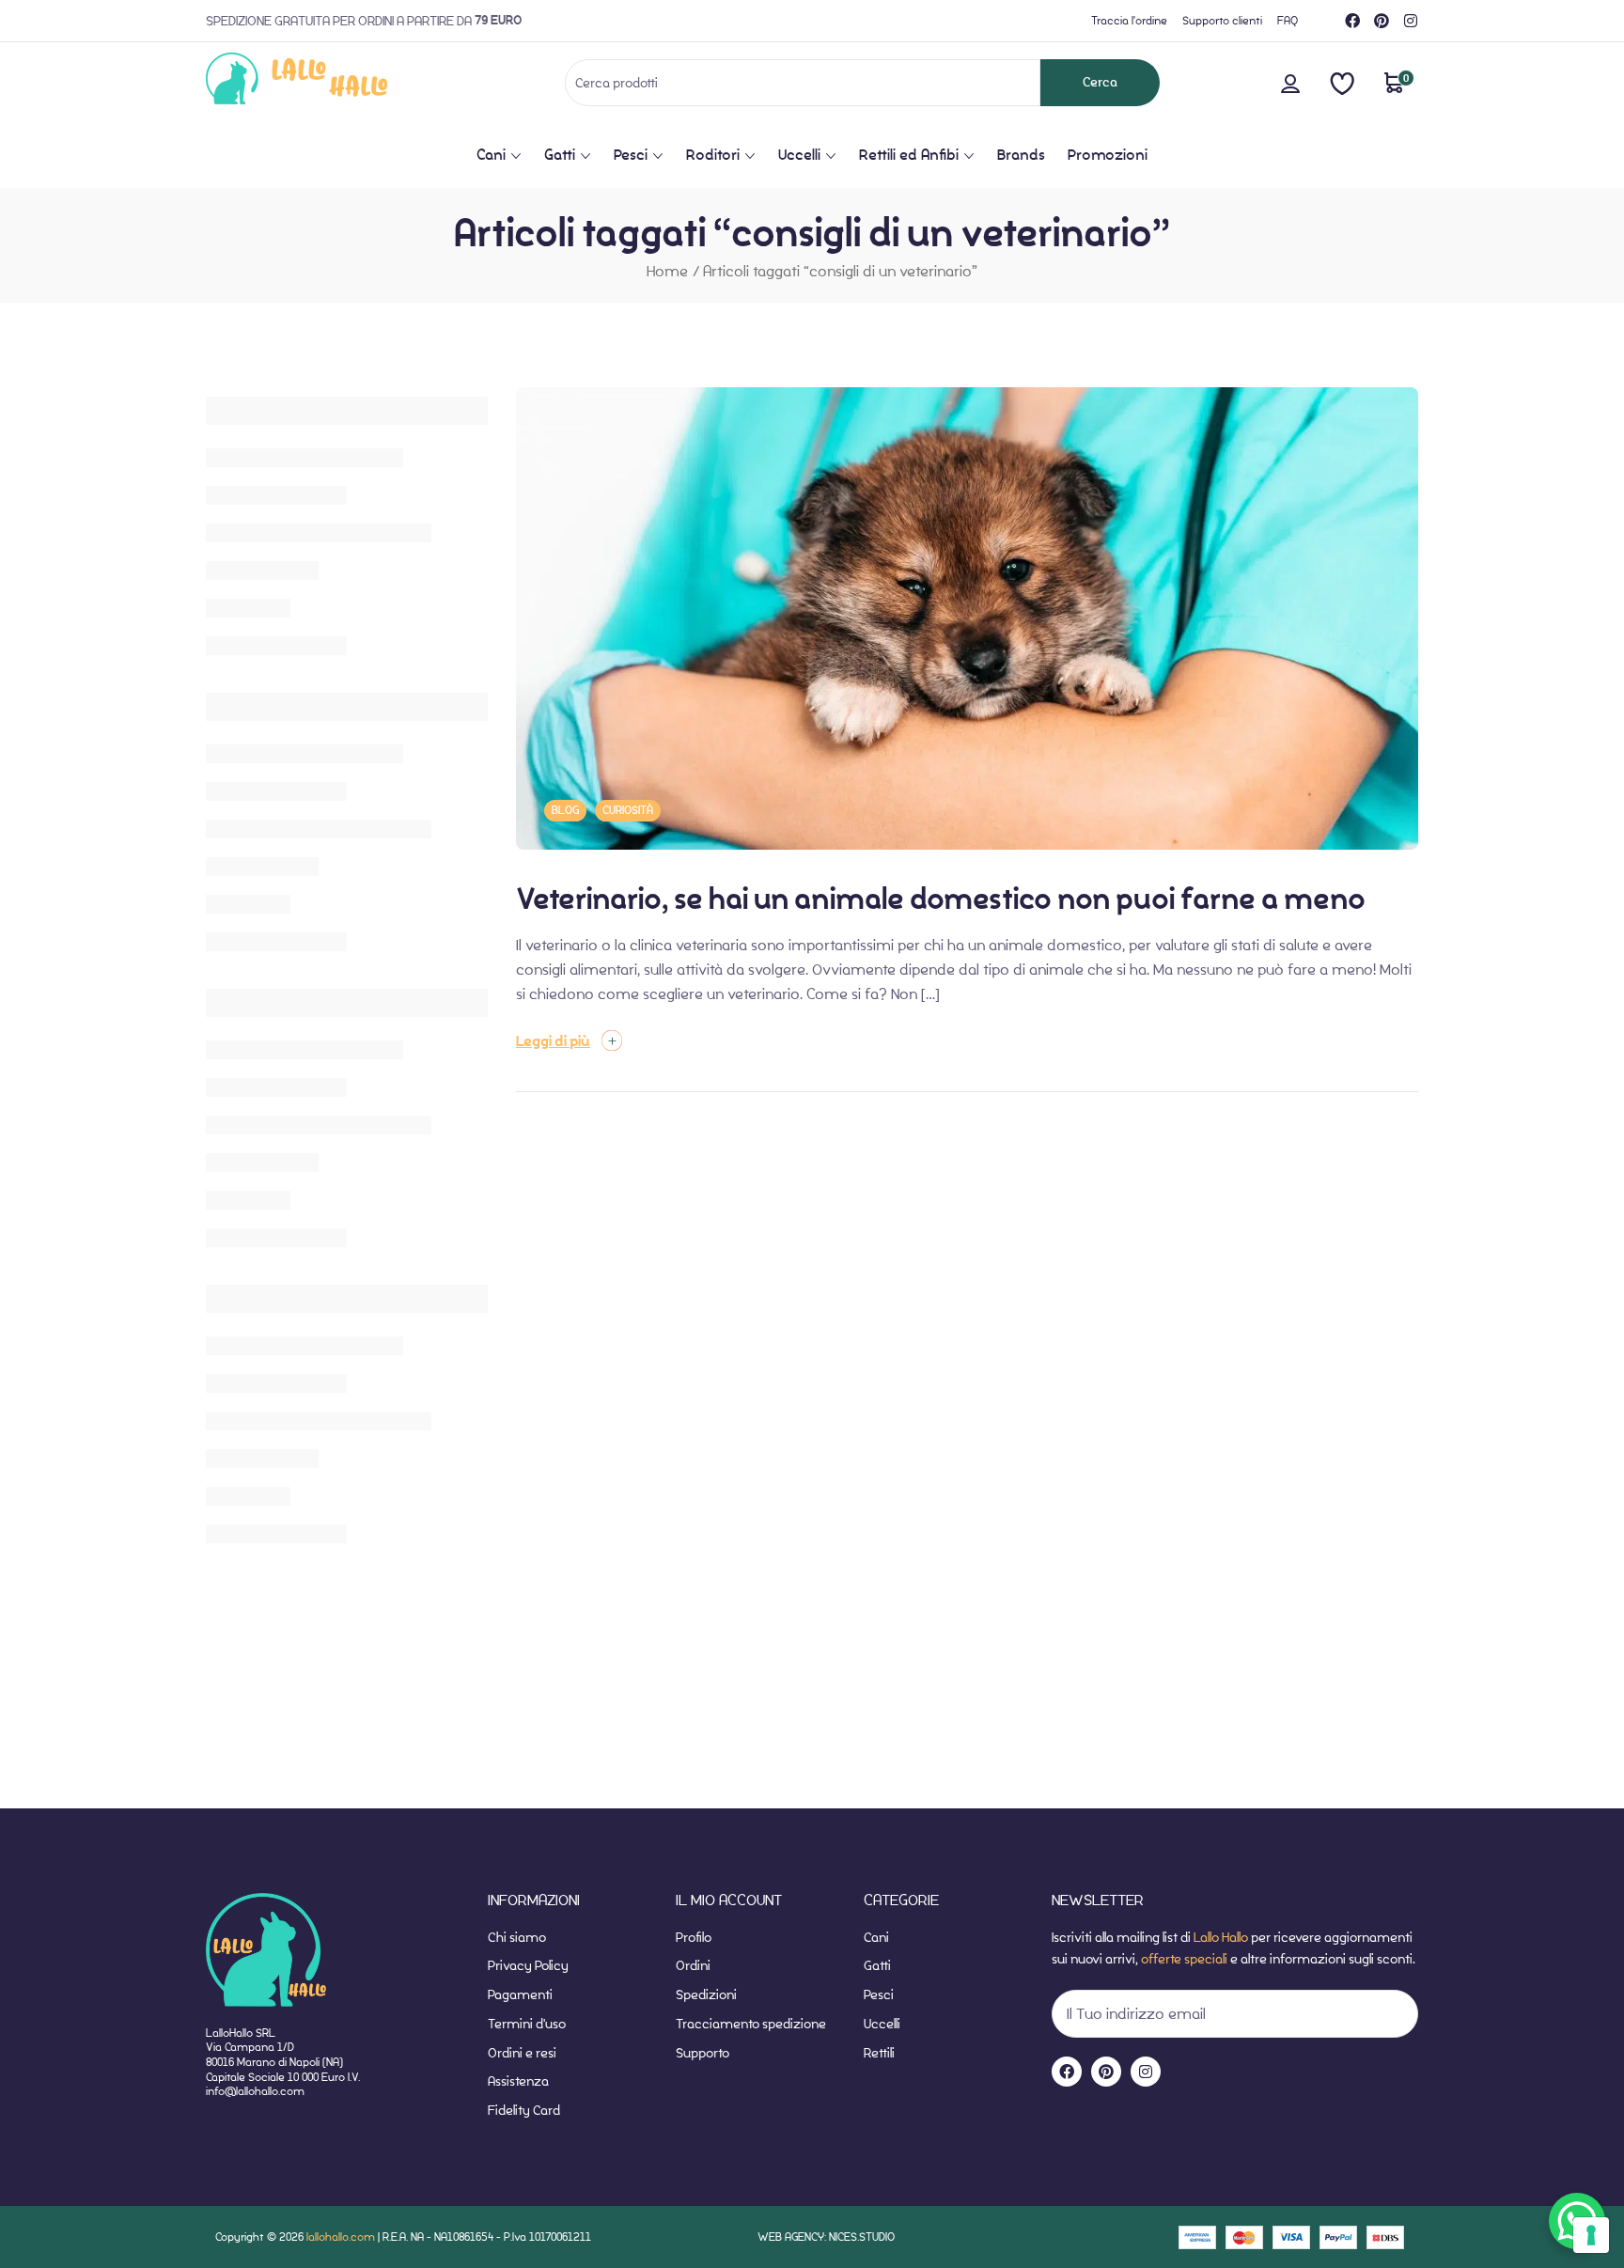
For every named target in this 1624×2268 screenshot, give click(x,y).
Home (667, 271)
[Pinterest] (1382, 21)
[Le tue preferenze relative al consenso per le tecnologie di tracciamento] (1591, 2235)
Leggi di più (553, 1041)
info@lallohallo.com (255, 2091)
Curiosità (628, 810)
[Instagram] (1411, 21)
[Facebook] (1352, 21)
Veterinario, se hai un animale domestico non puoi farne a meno (941, 899)
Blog (565, 810)
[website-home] (328, 82)
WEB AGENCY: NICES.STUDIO (826, 2237)
